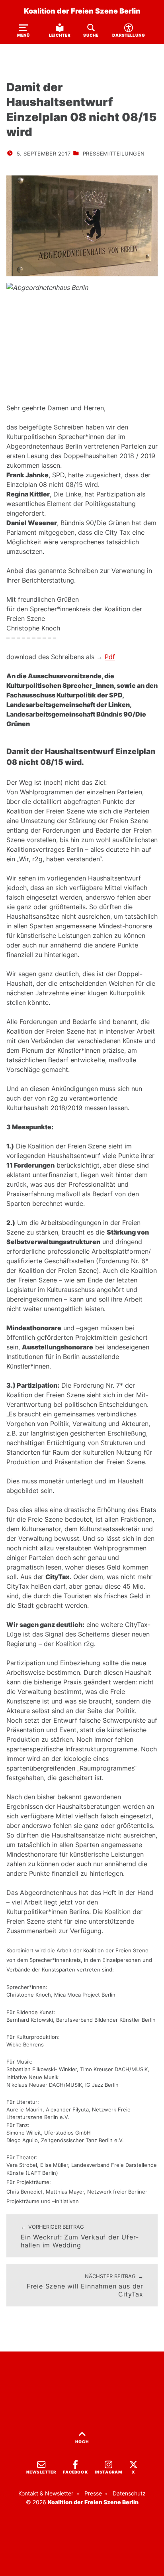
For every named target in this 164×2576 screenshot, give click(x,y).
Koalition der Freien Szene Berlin (82, 11)
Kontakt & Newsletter (46, 2493)
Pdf (110, 657)
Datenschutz (129, 2493)
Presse (93, 2493)
